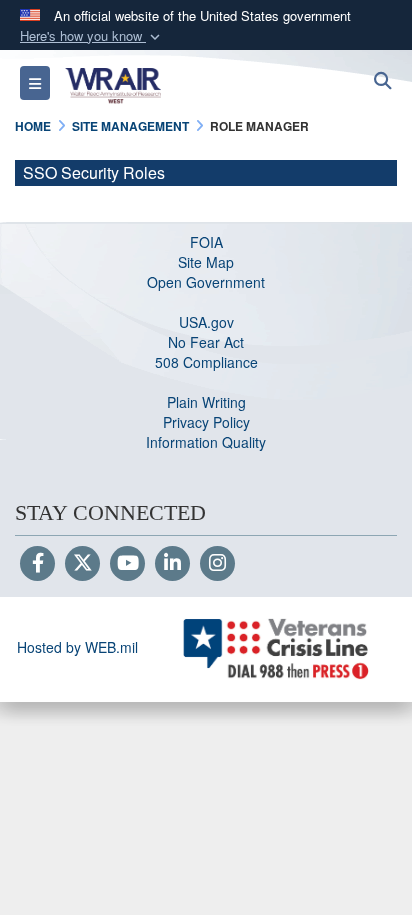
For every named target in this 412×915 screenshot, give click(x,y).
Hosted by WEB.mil (77, 647)
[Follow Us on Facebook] (37, 564)
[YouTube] (127, 564)
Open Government (206, 282)
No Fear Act (206, 342)
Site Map (206, 262)
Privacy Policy (206, 422)
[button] (92, 36)
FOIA (206, 242)
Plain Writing (206, 402)
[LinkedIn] (172, 564)
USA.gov (206, 322)
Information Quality (206, 442)
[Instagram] (217, 564)
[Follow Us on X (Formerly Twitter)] (82, 564)
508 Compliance (206, 362)
